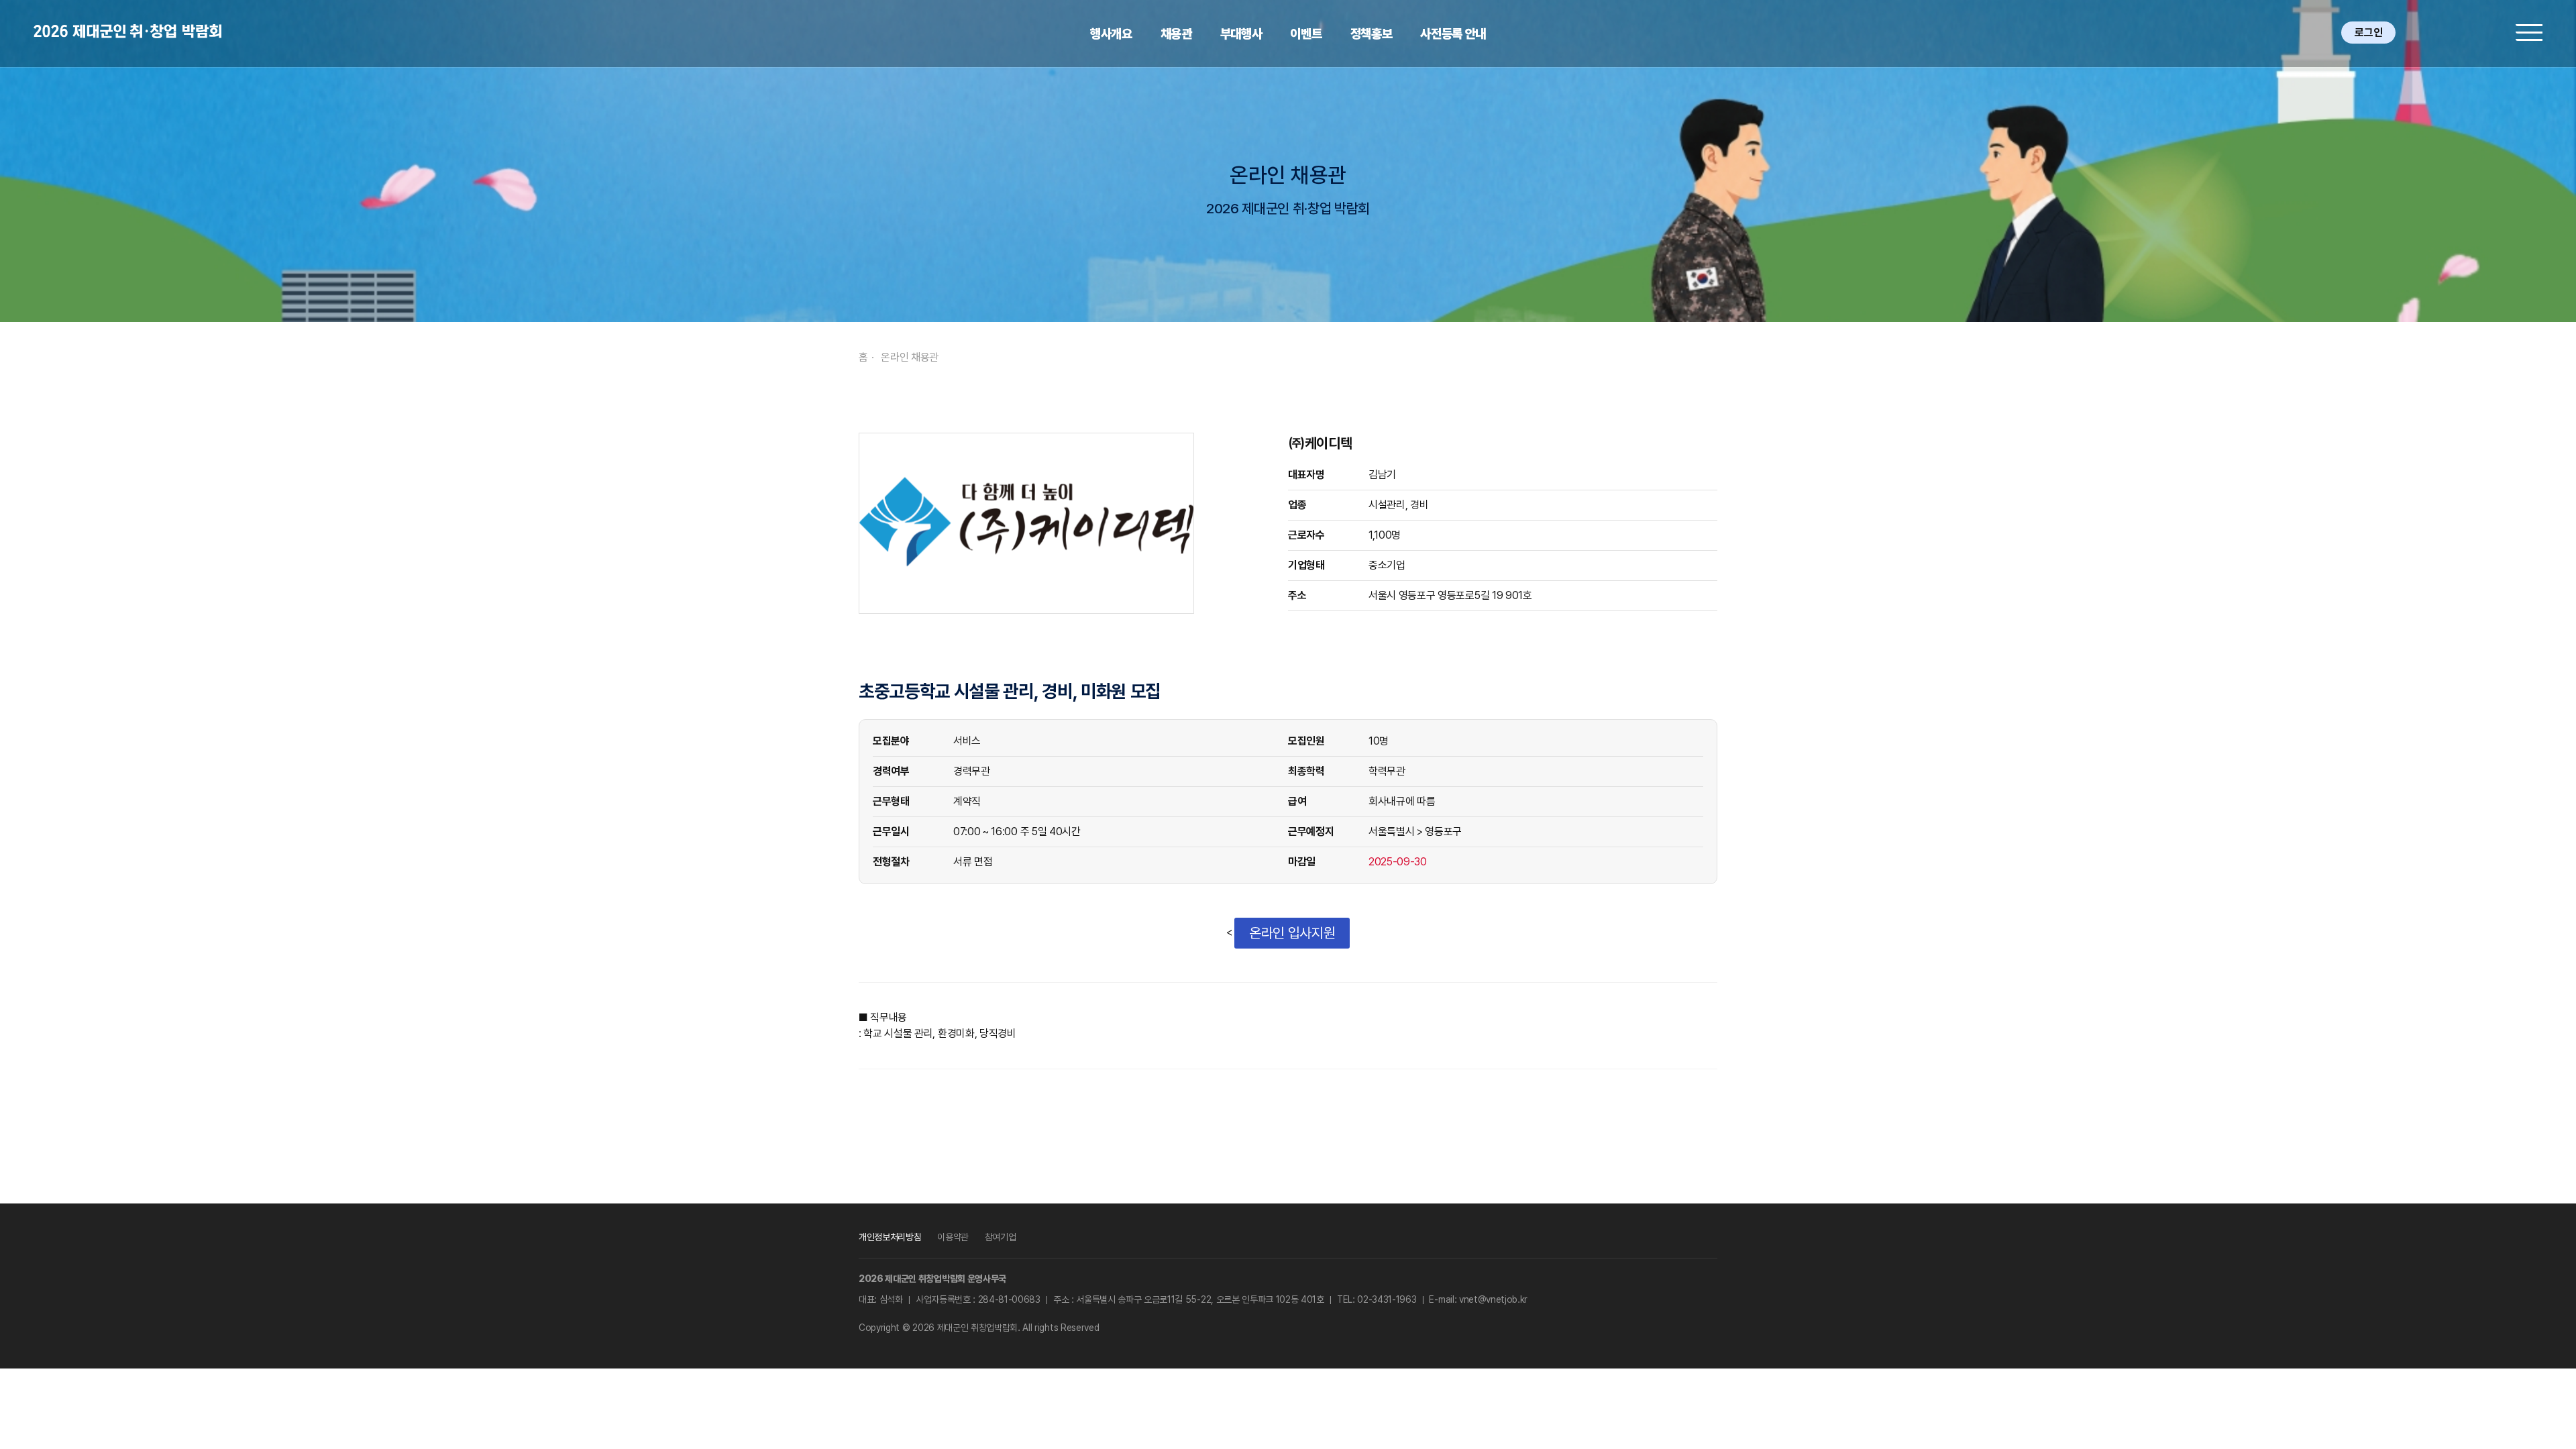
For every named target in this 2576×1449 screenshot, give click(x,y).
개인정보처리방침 (890, 1237)
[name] (127, 31)
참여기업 (1001, 1237)
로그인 (2368, 33)
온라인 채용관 (910, 357)
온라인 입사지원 (1292, 933)
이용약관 (953, 1237)
